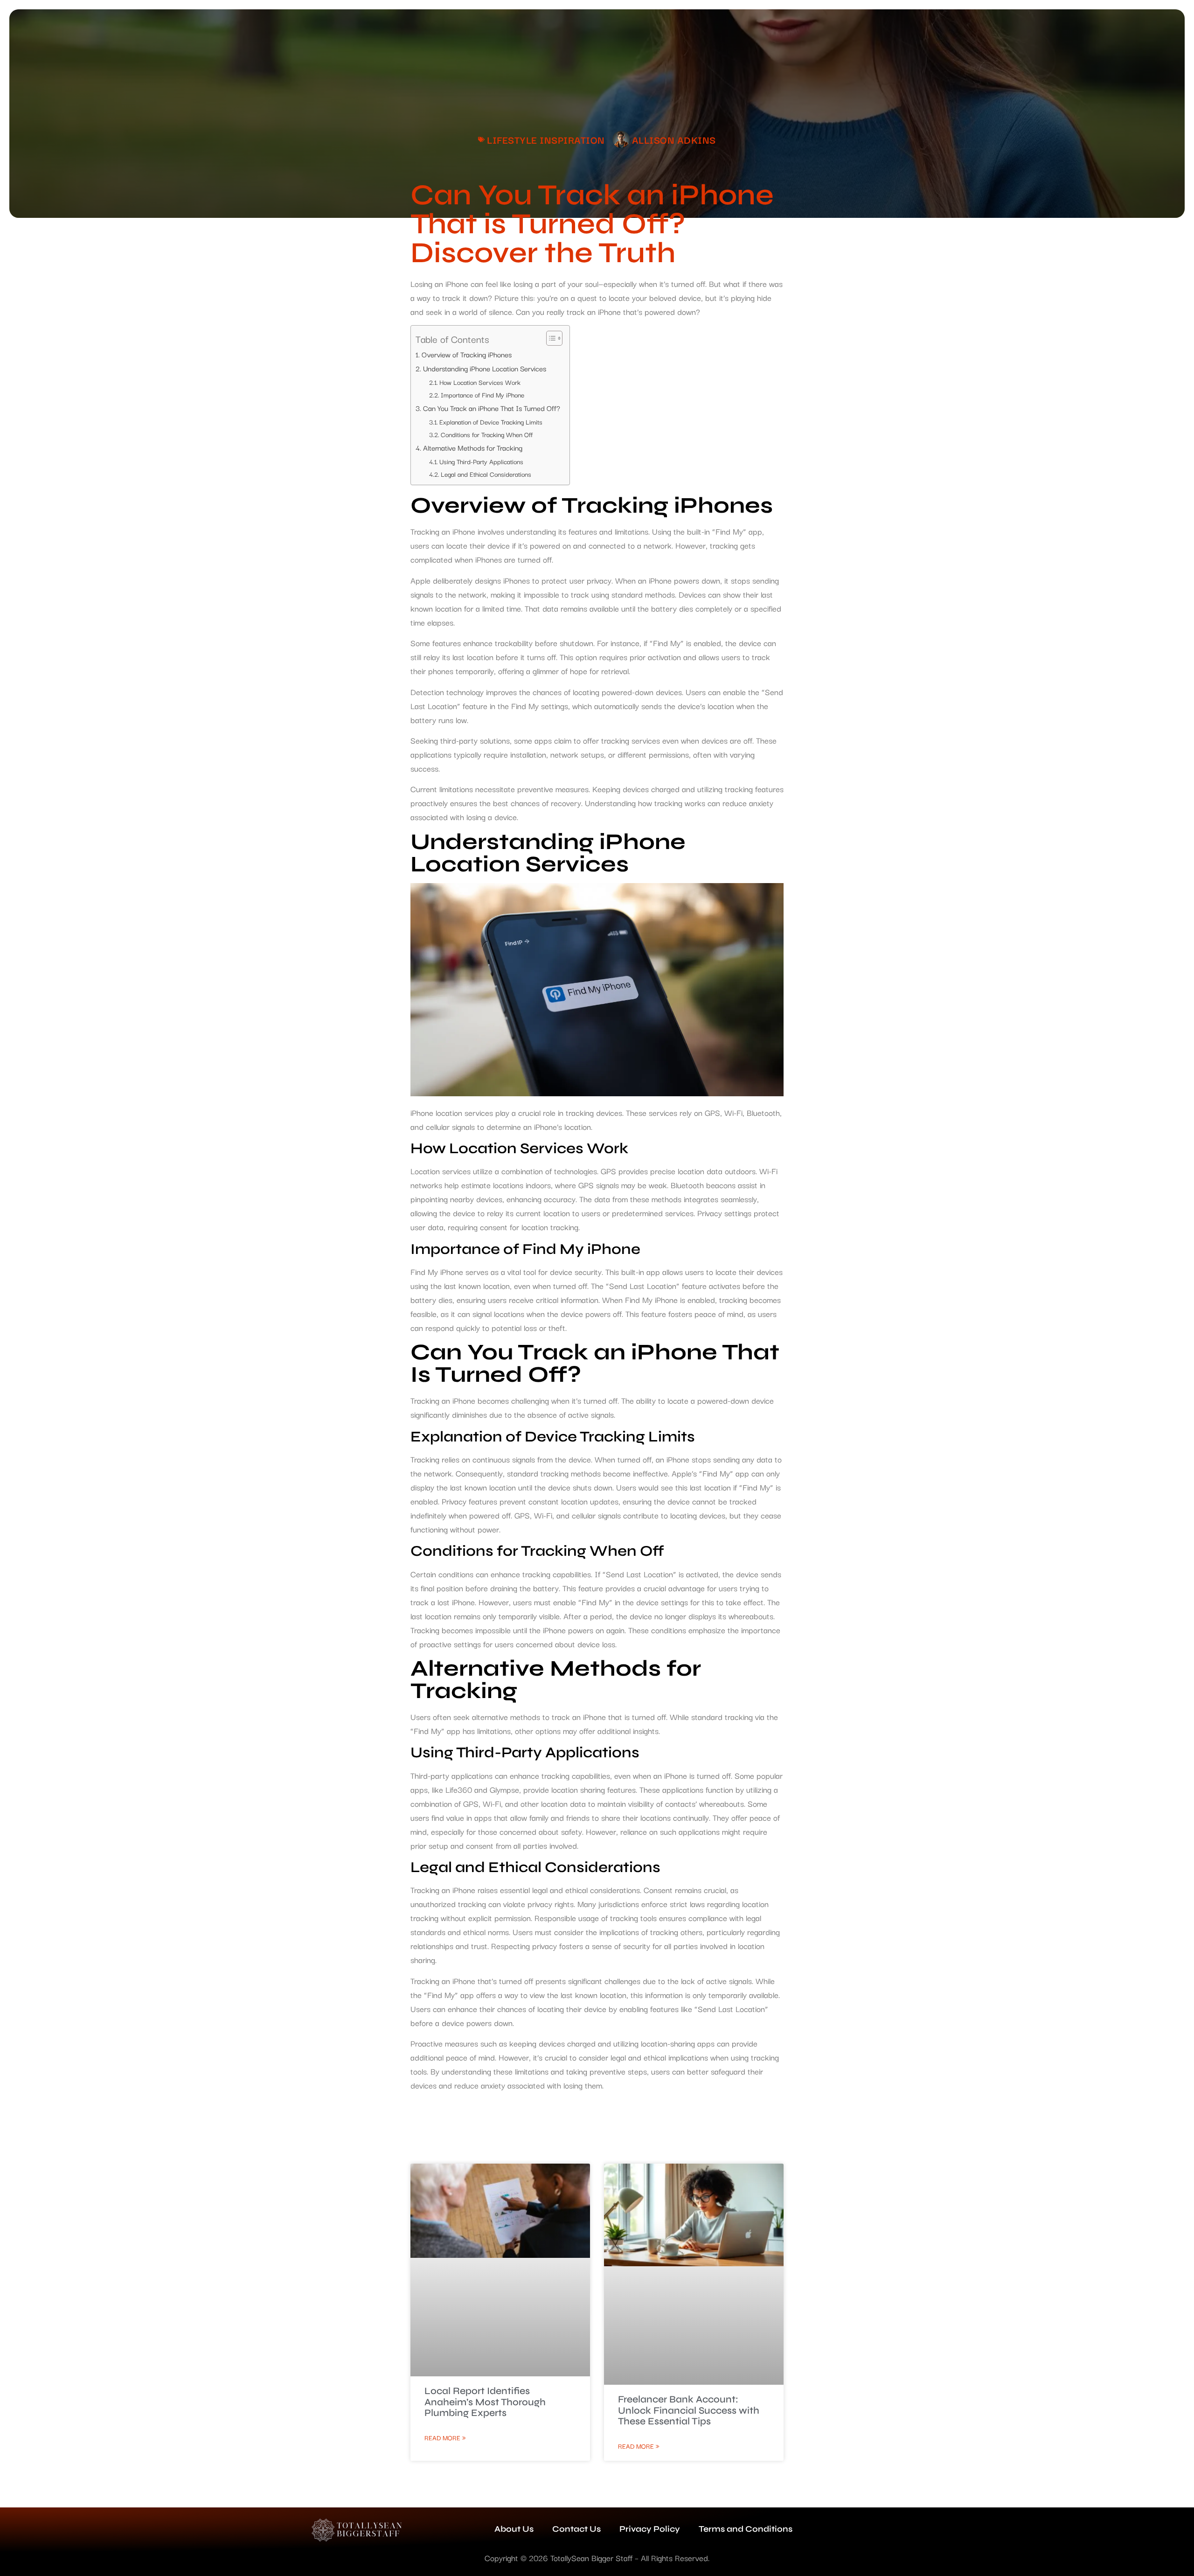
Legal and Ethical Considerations (486, 474)
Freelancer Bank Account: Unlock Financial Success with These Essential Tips (689, 2410)
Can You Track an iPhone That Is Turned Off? (492, 408)
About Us (514, 2529)
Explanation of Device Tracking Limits (491, 422)
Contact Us (576, 2529)
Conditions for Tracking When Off (487, 434)
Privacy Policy (650, 2529)
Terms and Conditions (746, 2529)
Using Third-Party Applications (481, 461)
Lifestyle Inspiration (546, 139)
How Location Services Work (480, 382)
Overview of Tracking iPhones (467, 354)
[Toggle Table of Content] (550, 338)
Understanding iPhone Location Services (485, 368)
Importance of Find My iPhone (482, 395)
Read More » (445, 2437)
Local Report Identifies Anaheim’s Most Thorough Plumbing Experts (485, 2402)
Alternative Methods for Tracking (473, 447)
